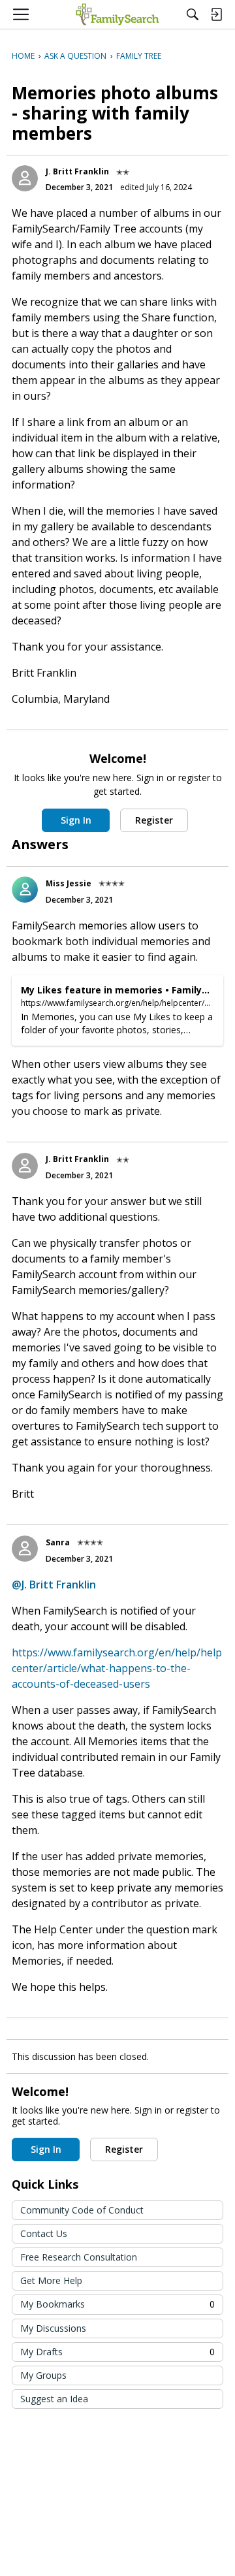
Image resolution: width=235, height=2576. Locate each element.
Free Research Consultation (79, 2257)
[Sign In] (216, 14)
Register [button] (154, 820)
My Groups (43, 2375)
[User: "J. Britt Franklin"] (25, 178)
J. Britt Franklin (77, 171)
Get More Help (51, 2280)
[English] (117, 14)
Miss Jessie (69, 883)
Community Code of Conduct (82, 2210)
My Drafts (117, 2352)
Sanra (58, 1542)
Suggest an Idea (54, 2399)
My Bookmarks (117, 2304)
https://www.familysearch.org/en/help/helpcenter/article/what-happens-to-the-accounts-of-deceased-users (117, 1668)
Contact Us (44, 2233)
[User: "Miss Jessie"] (25, 890)
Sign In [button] (76, 820)
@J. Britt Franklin (54, 1585)
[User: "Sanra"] (25, 1549)
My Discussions (53, 2328)
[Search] (193, 14)
